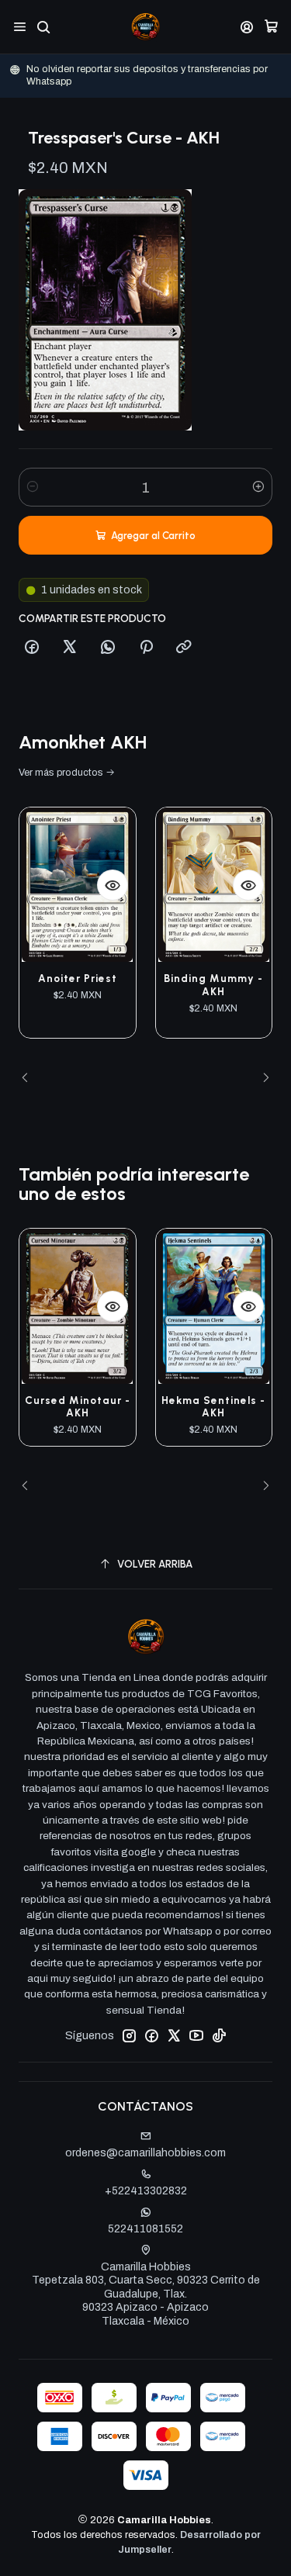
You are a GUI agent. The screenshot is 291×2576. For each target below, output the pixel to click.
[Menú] (20, 27)
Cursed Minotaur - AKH (78, 1407)
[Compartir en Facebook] (32, 648)
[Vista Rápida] (113, 885)
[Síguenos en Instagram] (129, 2035)
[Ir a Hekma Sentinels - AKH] (214, 1306)
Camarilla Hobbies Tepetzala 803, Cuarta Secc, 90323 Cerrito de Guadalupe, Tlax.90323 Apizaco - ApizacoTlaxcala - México (146, 2294)
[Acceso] (247, 27)
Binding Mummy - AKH (213, 985)
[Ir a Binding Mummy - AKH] (214, 885)
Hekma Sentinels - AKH (213, 1407)
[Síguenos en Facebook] (151, 2035)
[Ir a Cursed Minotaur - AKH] (78, 1306)
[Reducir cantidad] (33, 487)
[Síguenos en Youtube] (196, 2035)
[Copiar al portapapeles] (184, 648)
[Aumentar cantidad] (258, 487)
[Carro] (271, 27)
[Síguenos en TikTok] (219, 2035)
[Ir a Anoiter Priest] (78, 885)
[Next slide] (261, 1078)
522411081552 (145, 2229)
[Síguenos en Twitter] (174, 2035)
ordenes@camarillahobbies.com (145, 2153)
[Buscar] (43, 27)
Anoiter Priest (78, 978)
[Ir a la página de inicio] (145, 27)
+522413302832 (146, 2191)
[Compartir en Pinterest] (146, 648)
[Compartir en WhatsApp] (108, 648)
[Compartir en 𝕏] (70, 648)
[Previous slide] (30, 1078)
